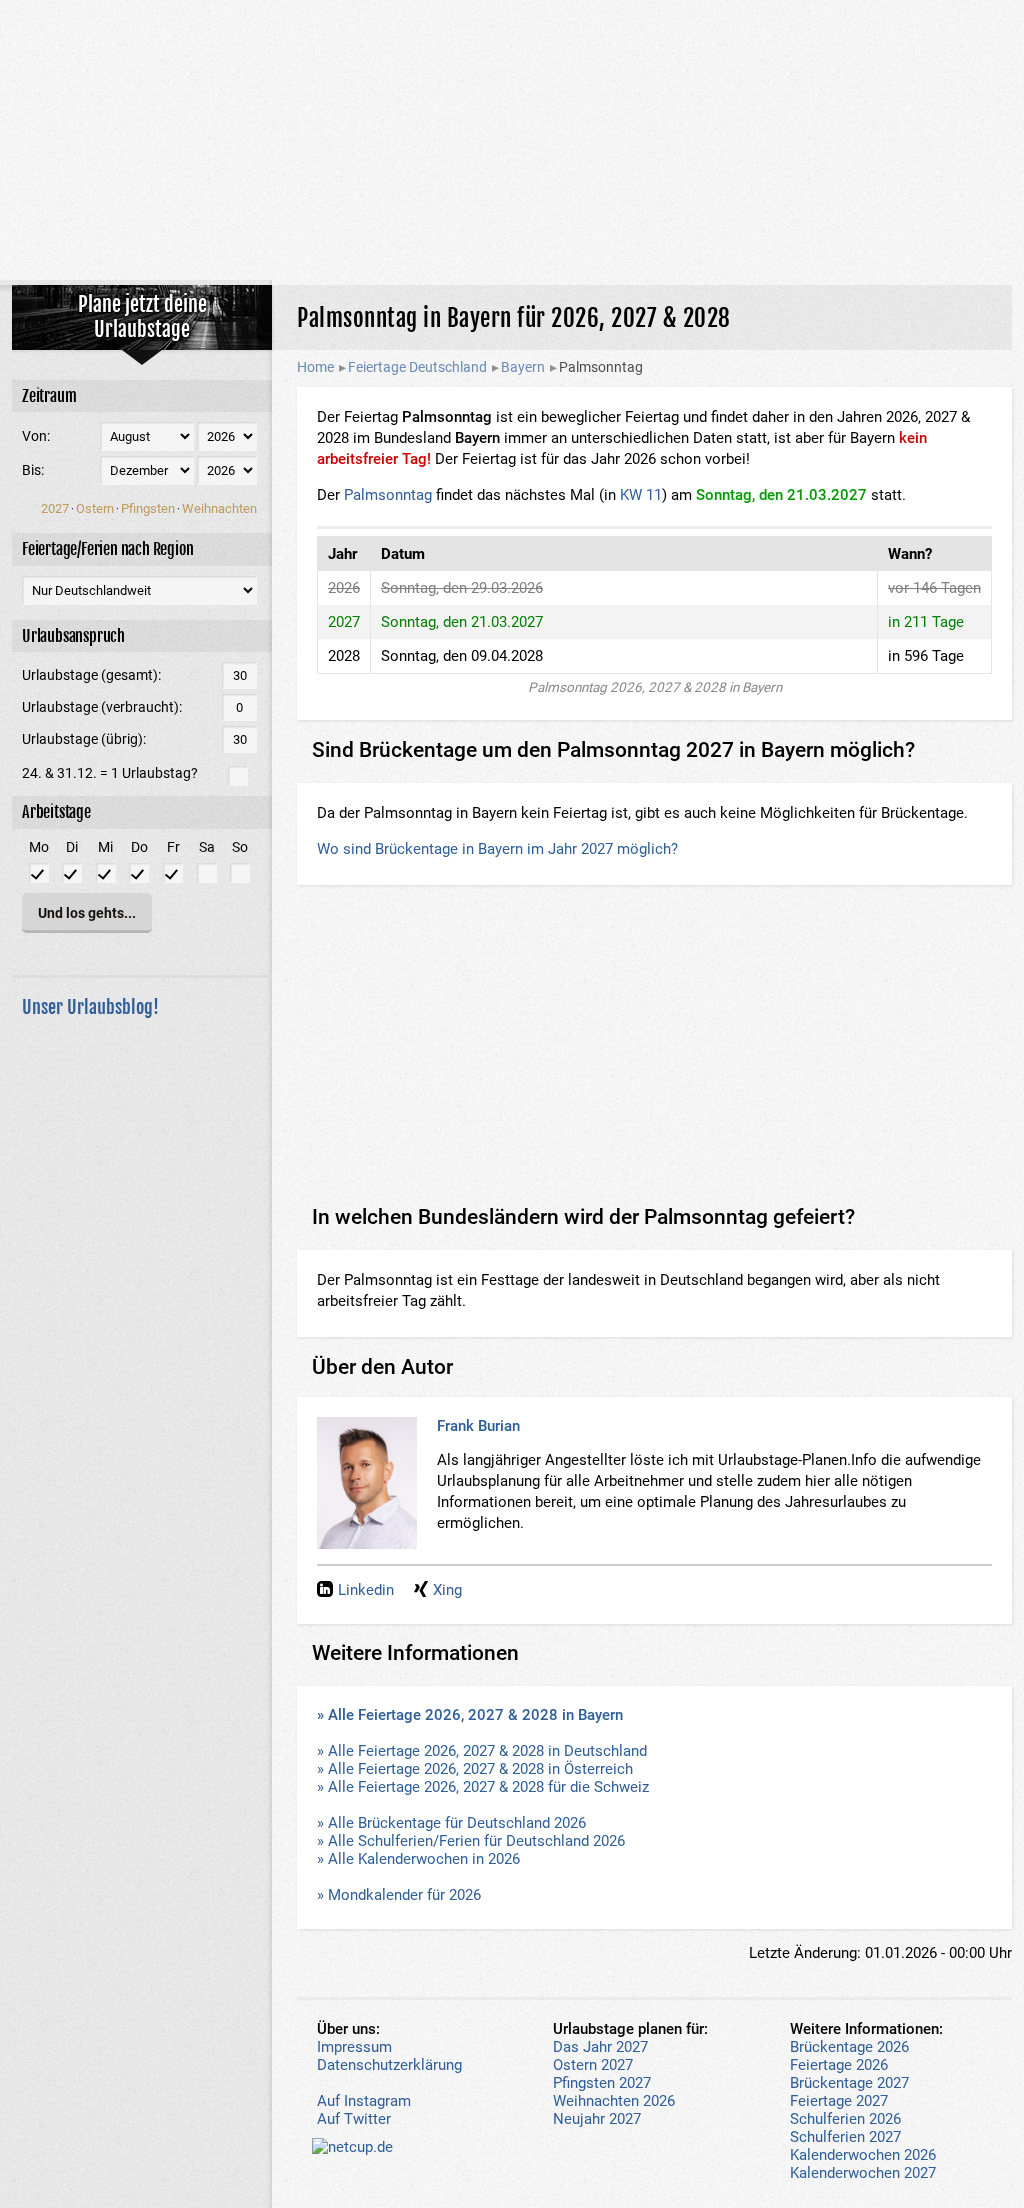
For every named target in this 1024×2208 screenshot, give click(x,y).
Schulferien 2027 (845, 2137)
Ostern (95, 508)
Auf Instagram (364, 2101)
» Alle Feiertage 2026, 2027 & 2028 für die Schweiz (483, 1787)
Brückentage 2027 (849, 2083)
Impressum (354, 2047)
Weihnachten (219, 508)
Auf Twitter (354, 2119)
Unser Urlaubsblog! (90, 1007)
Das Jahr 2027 (600, 2047)
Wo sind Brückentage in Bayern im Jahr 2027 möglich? (497, 849)
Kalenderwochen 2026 (863, 2155)
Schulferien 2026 (845, 2119)
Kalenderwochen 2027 (863, 2173)
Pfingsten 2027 (602, 2083)
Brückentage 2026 (849, 2047)
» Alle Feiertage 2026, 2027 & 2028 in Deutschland (482, 1751)
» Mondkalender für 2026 (399, 1895)
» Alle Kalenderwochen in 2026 (418, 1859)
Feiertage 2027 (839, 2101)
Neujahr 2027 (597, 2119)
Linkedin (366, 1590)
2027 (55, 508)
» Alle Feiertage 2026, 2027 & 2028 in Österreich (475, 1769)
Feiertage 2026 (839, 2065)
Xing (447, 1590)
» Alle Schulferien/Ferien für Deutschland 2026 (471, 1841)
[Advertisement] (512, 140)
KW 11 (641, 495)
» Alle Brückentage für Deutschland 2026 (451, 1823)
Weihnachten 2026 (614, 2101)
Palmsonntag (388, 495)
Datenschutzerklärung (389, 2065)
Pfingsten (148, 508)
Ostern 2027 (593, 2065)
